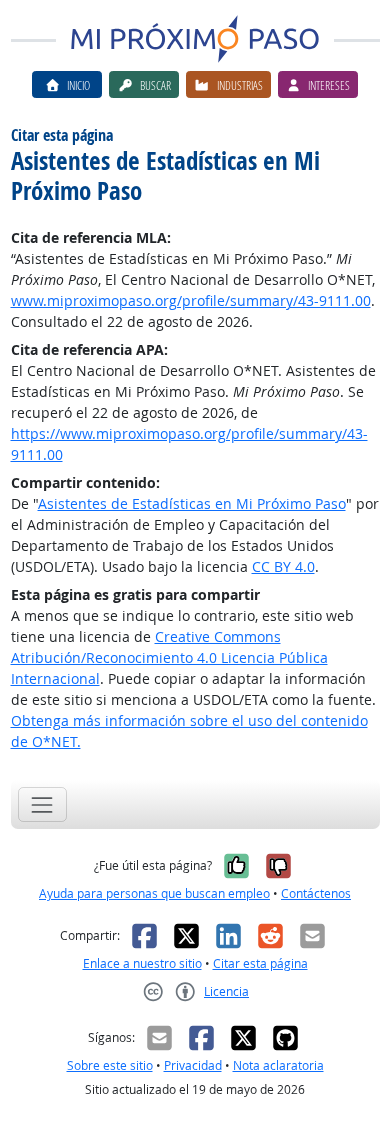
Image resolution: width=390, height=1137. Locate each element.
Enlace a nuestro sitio (142, 963)
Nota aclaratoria (278, 1065)
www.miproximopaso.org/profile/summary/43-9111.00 (191, 300)
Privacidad (193, 1065)
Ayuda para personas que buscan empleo (154, 893)
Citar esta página (260, 963)
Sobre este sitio (110, 1065)
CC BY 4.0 (283, 566)
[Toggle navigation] (42, 804)
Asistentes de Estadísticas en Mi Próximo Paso (192, 503)
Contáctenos (316, 893)
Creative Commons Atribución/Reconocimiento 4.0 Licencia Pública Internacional (169, 657)
